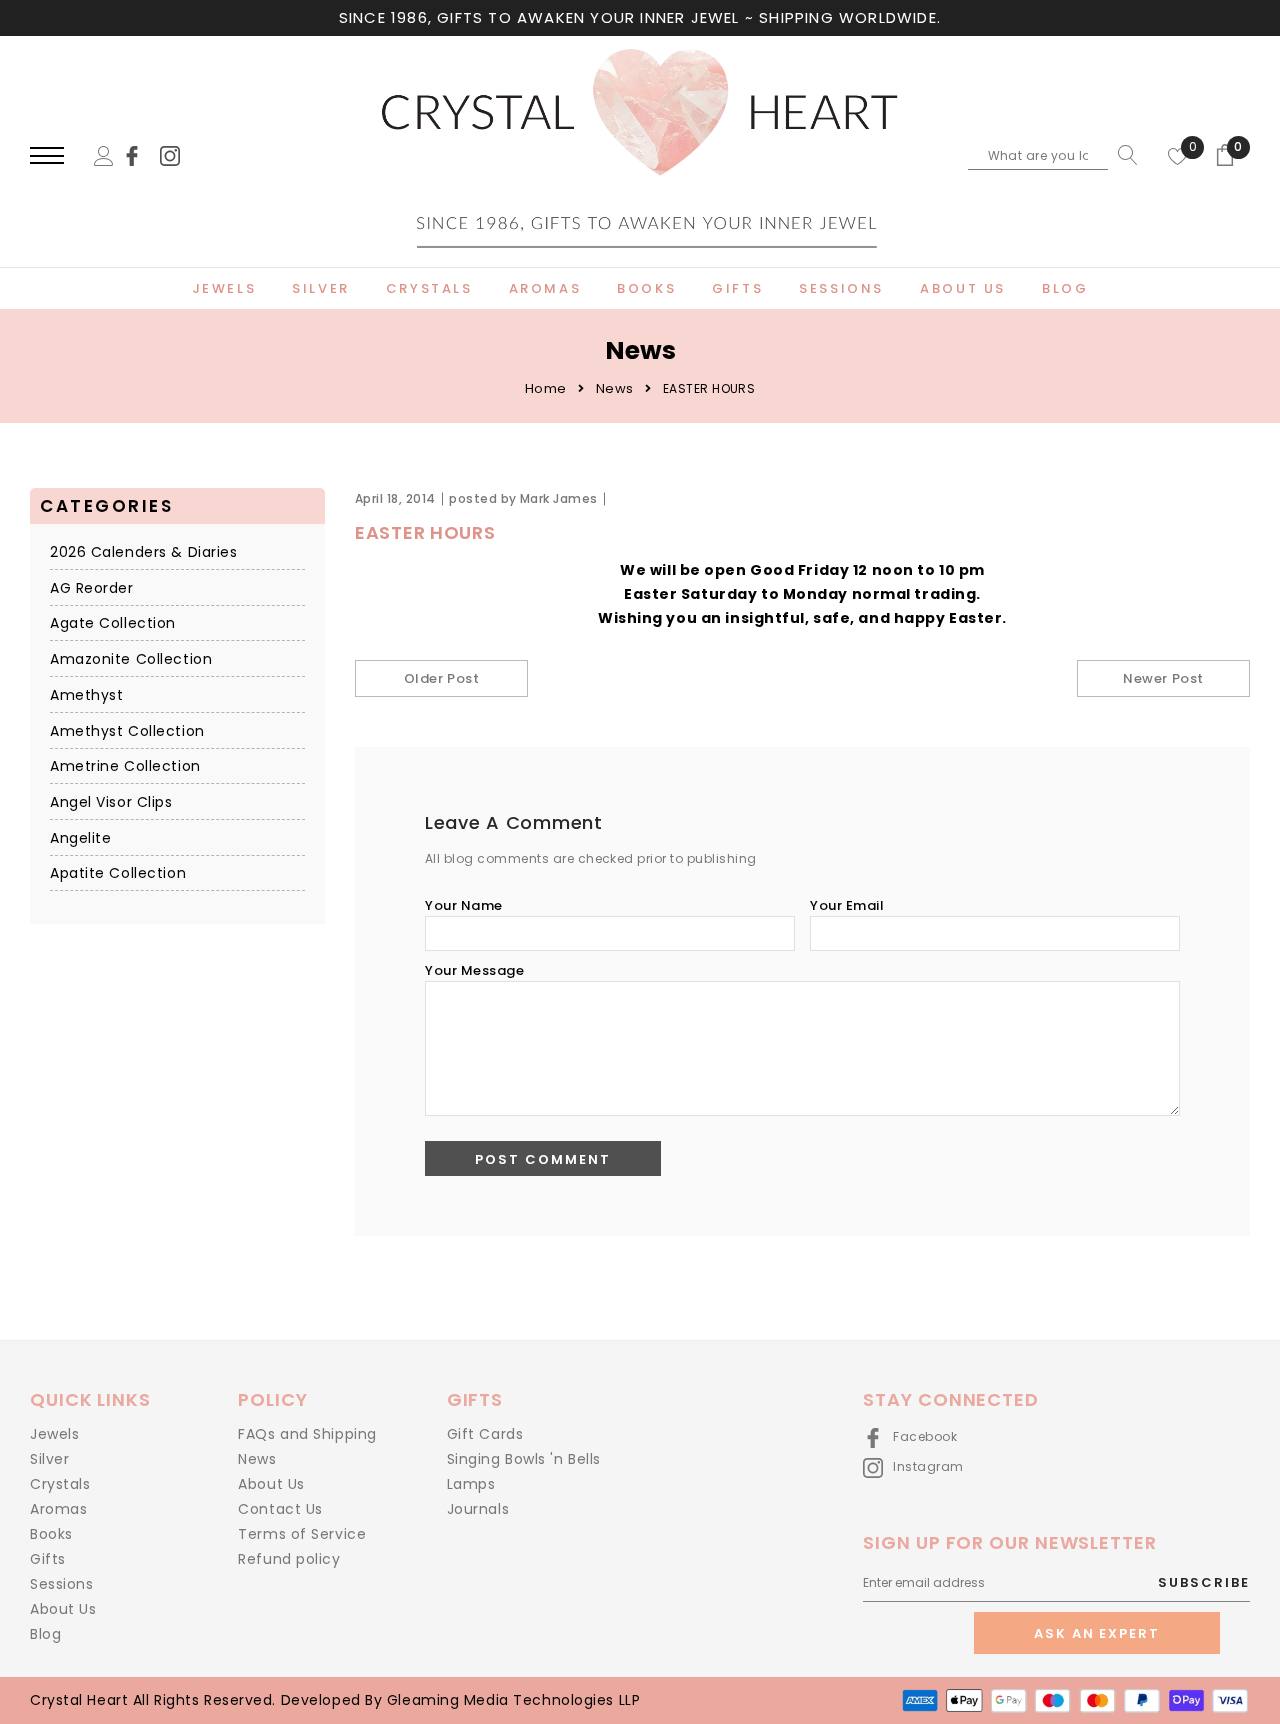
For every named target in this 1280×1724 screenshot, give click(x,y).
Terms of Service (302, 1534)
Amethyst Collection (127, 731)
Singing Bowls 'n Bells (524, 1459)
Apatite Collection (118, 874)
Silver (49, 1459)
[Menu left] (47, 156)
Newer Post (1163, 678)
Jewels (54, 1434)
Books (51, 1534)
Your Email (847, 905)
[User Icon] (104, 154)
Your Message (474, 970)
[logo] (639, 157)
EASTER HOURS (425, 532)
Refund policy (289, 1559)
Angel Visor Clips (111, 803)
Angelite (80, 838)
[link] (141, 154)
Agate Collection (113, 624)
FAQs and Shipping (307, 1434)
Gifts (48, 1559)
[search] (1123, 155)
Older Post (441, 678)
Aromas (58, 1509)
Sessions (61, 1584)
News (615, 388)
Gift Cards (485, 1434)
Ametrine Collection (125, 767)
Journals (478, 1509)
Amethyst (86, 695)
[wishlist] (1178, 155)
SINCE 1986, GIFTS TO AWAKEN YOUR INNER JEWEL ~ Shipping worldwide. (640, 17)
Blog (45, 1634)
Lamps (471, 1484)
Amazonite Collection (131, 660)
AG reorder (92, 588)
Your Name (464, 905)
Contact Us (280, 1509)
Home (546, 388)
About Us (63, 1609)
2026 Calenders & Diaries (143, 553)
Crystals (60, 1484)
